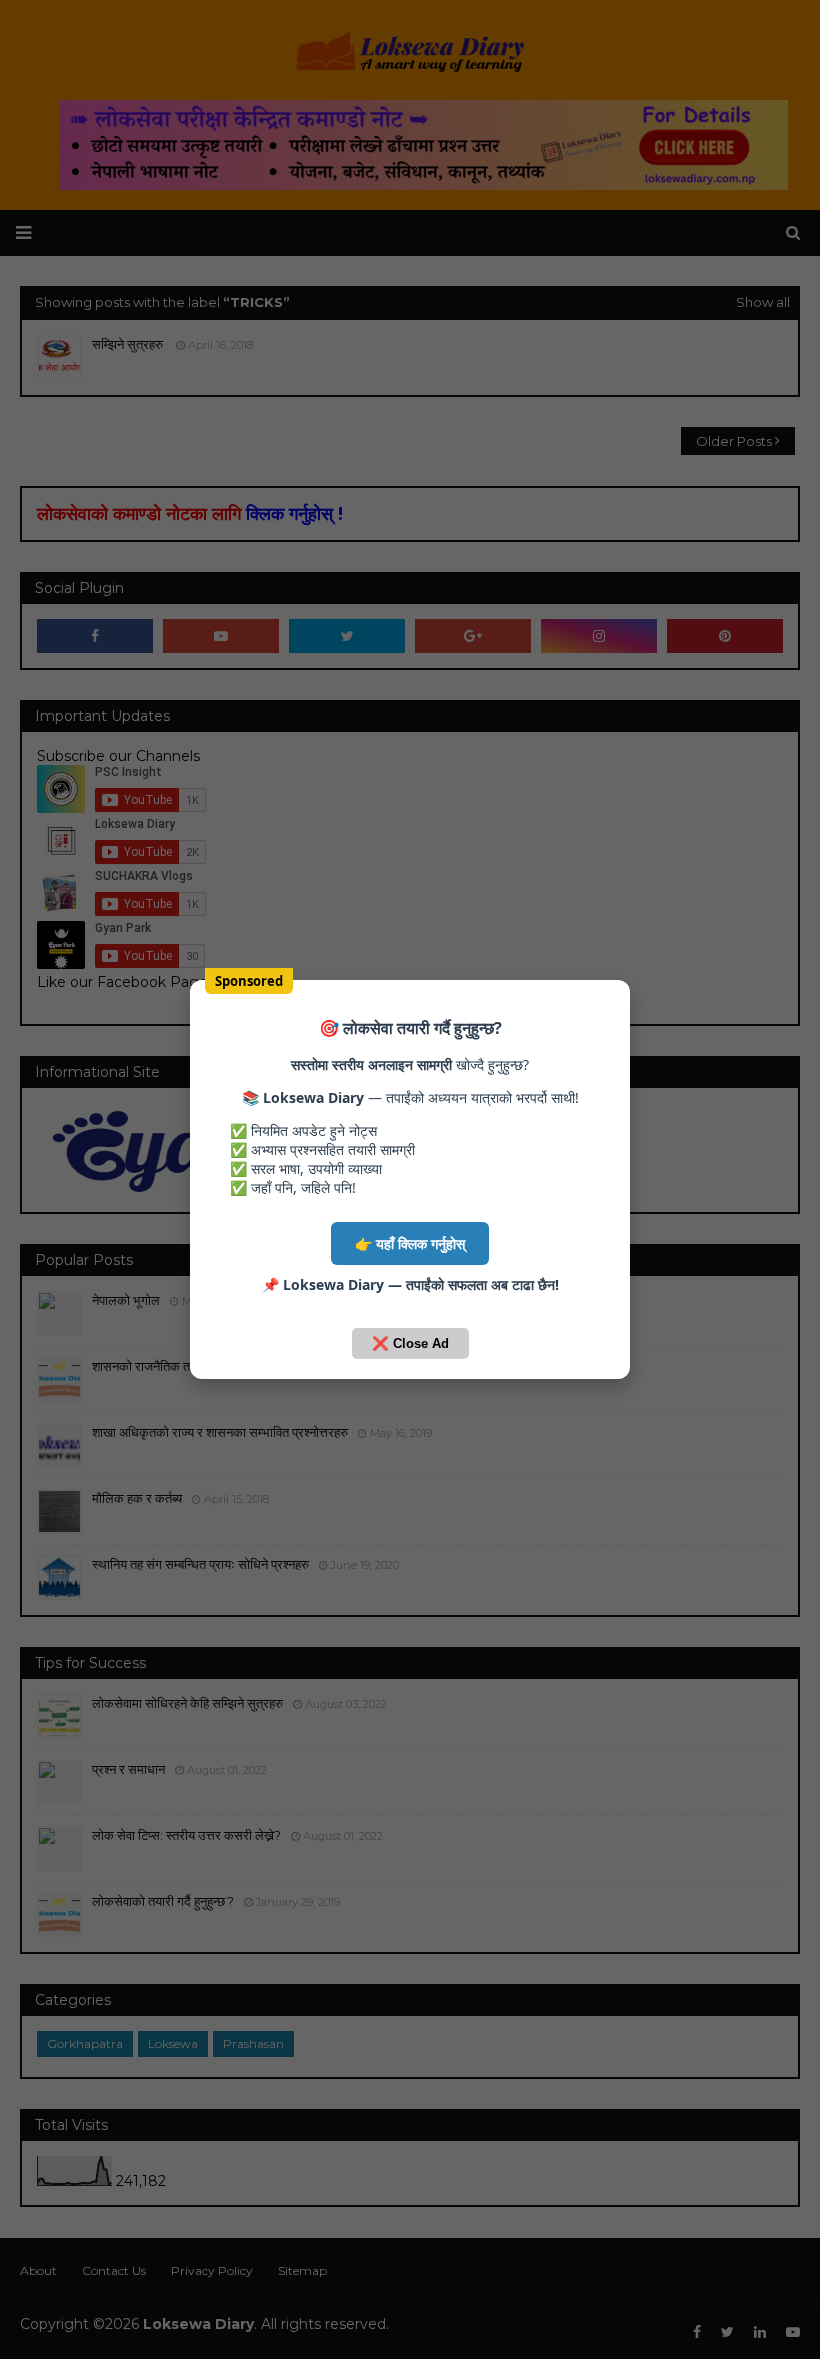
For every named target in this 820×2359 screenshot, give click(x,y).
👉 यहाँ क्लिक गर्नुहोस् (410, 1243)
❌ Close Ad (410, 1343)
